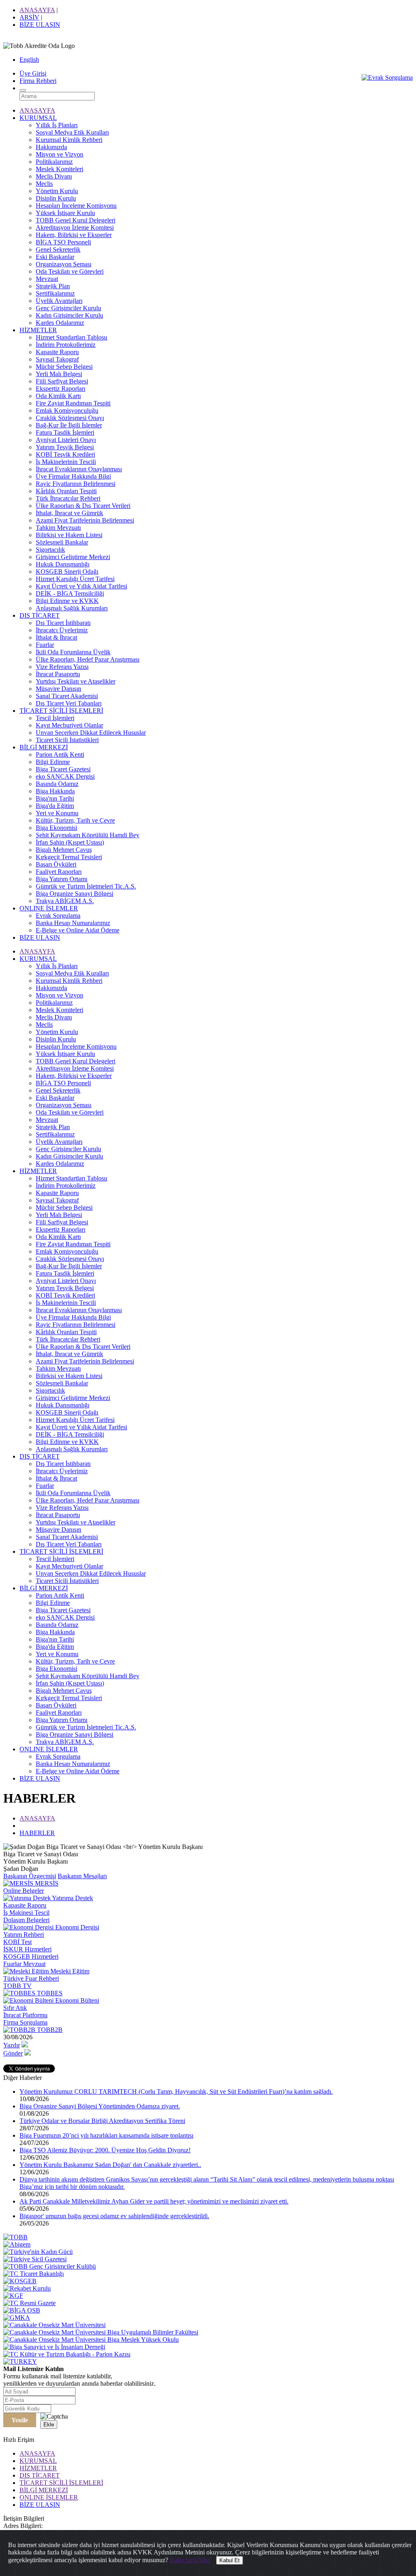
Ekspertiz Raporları (61, 389)
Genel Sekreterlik (58, 249)
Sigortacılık (50, 550)
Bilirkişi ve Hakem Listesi (69, 535)
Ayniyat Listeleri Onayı (66, 440)
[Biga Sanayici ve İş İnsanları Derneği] (54, 2347)
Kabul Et (230, 2560)
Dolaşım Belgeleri (26, 1920)
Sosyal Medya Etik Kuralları (72, 132)
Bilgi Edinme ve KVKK (67, 601)
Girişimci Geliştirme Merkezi (73, 557)
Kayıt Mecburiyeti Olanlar (69, 725)
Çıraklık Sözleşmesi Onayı (70, 418)
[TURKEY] (20, 2362)
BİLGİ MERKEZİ (44, 747)
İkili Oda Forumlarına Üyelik (73, 652)
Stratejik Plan (53, 286)
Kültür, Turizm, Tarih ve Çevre (75, 820)
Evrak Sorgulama (58, 916)
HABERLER (37, 1833)
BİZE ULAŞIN (40, 25)
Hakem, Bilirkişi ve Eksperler (74, 235)
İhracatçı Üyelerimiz (62, 630)
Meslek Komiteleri (60, 169)
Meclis (44, 184)
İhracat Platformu (25, 2015)
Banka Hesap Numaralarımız (73, 923)
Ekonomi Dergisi (76, 1927)
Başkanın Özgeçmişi (30, 1876)
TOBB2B (49, 2030)
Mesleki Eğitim (69, 1971)
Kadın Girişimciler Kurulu (69, 315)
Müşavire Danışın (58, 689)
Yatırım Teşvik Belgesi (65, 447)
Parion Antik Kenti (60, 755)
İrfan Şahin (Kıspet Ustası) (70, 842)
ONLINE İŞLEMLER (49, 908)
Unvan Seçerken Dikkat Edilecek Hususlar (91, 733)
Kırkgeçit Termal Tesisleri (69, 857)
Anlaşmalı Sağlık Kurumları (72, 608)
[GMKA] (17, 2318)
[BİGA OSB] (22, 2310)
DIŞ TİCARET (40, 615)
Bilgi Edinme (53, 762)
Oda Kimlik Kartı (58, 396)
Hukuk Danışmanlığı (63, 564)
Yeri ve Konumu (57, 813)
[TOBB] (15, 2237)
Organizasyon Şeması (64, 264)
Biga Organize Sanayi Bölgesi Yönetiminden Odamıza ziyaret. (100, 2106)
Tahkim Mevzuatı (58, 528)
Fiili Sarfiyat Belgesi (62, 381)
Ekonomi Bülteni (76, 2000)
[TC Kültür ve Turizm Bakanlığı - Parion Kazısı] (67, 2354)
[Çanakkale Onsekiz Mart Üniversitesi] (54, 2325)
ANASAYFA (37, 10)
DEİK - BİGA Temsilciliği (70, 593)
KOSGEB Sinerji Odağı (67, 572)
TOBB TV (17, 1986)
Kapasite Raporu (57, 352)
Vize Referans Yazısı (62, 667)
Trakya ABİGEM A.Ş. (65, 901)
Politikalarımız (54, 162)
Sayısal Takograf (57, 359)
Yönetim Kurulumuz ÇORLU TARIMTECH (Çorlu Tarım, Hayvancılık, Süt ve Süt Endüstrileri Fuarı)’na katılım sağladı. (176, 2092)
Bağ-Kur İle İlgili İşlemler (69, 425)
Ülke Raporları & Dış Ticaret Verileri (83, 506)
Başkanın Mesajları (82, 1876)
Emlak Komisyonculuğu (67, 410)
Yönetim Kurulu (57, 191)
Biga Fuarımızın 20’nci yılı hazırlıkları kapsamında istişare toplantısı (106, 2135)
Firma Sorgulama (25, 2022)
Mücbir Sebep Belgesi (64, 367)
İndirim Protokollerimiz (66, 345)
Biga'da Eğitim (55, 806)
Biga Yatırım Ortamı (62, 879)
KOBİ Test (17, 1942)
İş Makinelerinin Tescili (66, 462)
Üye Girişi (33, 73)
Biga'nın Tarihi (55, 798)
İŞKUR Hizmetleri (27, 1949)
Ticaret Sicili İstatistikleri (67, 740)
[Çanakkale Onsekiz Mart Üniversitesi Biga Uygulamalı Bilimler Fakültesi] (101, 2332)
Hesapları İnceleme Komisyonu (76, 206)
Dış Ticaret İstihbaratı (63, 623)
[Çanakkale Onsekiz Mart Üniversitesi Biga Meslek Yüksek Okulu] (91, 2340)
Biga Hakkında (55, 791)
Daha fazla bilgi (190, 2560)
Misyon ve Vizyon (60, 154)
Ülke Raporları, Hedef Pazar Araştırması (88, 659)
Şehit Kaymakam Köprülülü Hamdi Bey (88, 835)
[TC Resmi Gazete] (29, 2303)
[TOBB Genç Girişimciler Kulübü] (50, 2266)
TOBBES (49, 1993)
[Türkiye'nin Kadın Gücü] (38, 2252)
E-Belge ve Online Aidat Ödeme (78, 930)
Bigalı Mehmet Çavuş (64, 850)
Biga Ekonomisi (56, 828)
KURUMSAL (38, 118)
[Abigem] (17, 2244)
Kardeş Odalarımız (60, 323)
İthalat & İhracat (56, 637)
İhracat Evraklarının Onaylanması (79, 469)
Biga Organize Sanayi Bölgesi (75, 894)
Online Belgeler (24, 1891)
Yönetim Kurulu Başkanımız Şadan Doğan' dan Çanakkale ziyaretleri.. (110, 2165)
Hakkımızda (51, 147)
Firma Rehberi (38, 81)
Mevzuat (47, 279)
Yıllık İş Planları (57, 125)
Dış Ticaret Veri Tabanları (69, 703)
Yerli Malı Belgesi (59, 374)
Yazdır (12, 2045)
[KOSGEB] (20, 2281)
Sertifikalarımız (55, 293)
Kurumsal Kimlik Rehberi (69, 140)
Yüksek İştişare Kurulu (65, 213)
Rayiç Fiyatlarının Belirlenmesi (76, 484)
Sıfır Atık (15, 2008)
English (29, 60)
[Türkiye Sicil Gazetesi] (35, 2259)
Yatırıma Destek (72, 1898)
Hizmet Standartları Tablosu (71, 337)
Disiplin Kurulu (56, 198)
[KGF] (13, 2296)
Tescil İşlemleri (55, 718)
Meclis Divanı (54, 176)
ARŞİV (29, 17)
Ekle (49, 2425)
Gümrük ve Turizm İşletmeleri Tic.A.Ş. (86, 886)
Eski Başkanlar (55, 257)
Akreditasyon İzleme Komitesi (75, 228)
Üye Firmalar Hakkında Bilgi (73, 476)
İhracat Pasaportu (58, 674)
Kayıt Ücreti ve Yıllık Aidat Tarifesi (81, 586)
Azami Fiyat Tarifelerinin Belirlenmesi (85, 520)
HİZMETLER (38, 330)
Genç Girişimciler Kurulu (68, 308)
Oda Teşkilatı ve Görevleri (70, 271)
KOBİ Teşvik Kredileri (65, 454)
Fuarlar (45, 645)
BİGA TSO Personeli (63, 242)
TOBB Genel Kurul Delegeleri (76, 220)
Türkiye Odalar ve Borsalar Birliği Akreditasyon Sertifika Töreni (102, 2121)
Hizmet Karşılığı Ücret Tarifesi (75, 579)
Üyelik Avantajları (59, 301)
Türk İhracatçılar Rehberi (68, 498)
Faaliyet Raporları (59, 872)
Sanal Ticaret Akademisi (67, 696)
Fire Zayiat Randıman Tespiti (73, 403)
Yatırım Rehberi (24, 1935)
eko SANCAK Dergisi (65, 776)
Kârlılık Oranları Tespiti (66, 491)
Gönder (13, 2053)
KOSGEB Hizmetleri (31, 1956)
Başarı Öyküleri (56, 864)
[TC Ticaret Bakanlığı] (34, 2274)
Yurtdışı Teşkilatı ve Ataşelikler (76, 681)
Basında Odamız (57, 784)
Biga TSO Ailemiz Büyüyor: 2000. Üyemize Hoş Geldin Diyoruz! (105, 2150)
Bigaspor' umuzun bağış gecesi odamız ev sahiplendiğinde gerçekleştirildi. (114, 2216)
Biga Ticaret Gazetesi (63, 769)
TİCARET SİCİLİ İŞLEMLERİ (61, 711)
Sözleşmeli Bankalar (62, 542)
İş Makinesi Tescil (26, 1913)
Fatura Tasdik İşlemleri (65, 432)
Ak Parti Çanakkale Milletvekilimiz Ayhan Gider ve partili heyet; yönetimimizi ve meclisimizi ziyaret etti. (154, 2201)
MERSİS (46, 1883)
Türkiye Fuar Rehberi (31, 1978)
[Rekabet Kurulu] (27, 2288)
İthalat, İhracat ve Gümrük (69, 513)
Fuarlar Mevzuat (24, 1964)
